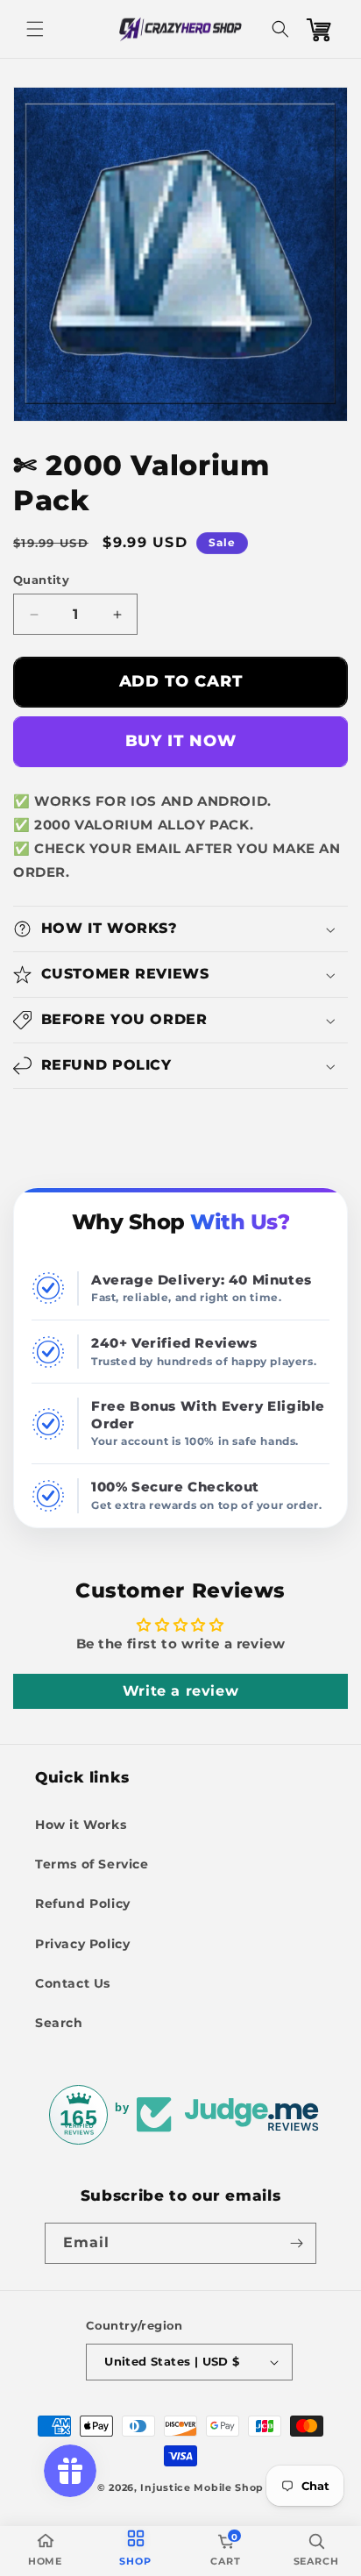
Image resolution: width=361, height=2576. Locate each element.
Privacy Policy (82, 1944)
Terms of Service (92, 1864)
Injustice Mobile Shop (202, 2487)
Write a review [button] (180, 1691)
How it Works (81, 1825)
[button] (35, 29)
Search (59, 2023)
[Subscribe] (296, 2243)
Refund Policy (83, 1904)
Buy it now (181, 741)
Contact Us (73, 1983)
